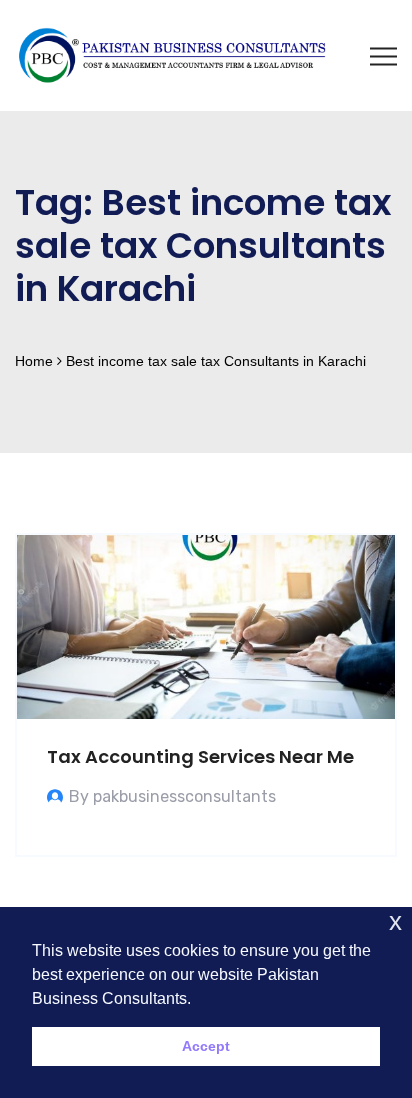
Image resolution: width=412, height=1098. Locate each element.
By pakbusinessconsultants (172, 796)
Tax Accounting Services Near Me (200, 756)
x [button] (395, 921)
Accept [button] (206, 1046)
